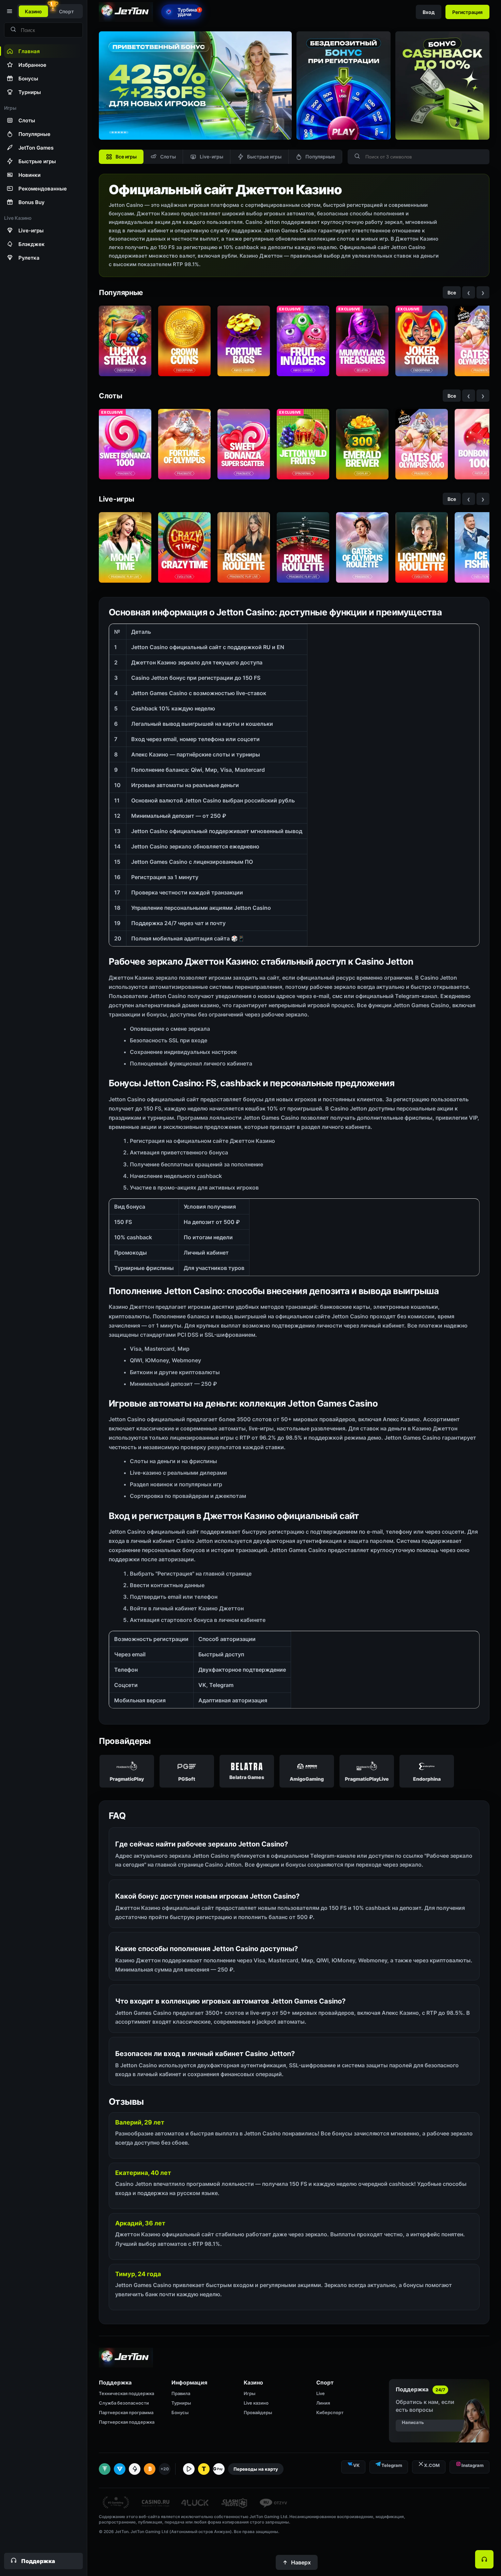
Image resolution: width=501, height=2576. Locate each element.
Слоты (168, 157)
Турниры (181, 2403)
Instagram (473, 2465)
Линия (323, 2403)
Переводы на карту (256, 2469)
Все (452, 293)
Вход (429, 12)
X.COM (432, 2465)
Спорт (66, 11)
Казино (33, 11)
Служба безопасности (124, 2403)
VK (356, 2465)
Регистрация (467, 12)
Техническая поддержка (126, 2393)
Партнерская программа (126, 2412)
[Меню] (9, 11)
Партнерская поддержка (127, 2422)
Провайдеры (258, 2412)
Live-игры (211, 157)
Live (321, 2393)
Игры (249, 2393)
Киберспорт (330, 2412)
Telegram (392, 2465)
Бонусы (180, 2412)
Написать (413, 2422)
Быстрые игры (264, 157)
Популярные (320, 157)
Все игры (126, 157)
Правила (181, 2393)
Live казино (256, 2403)
